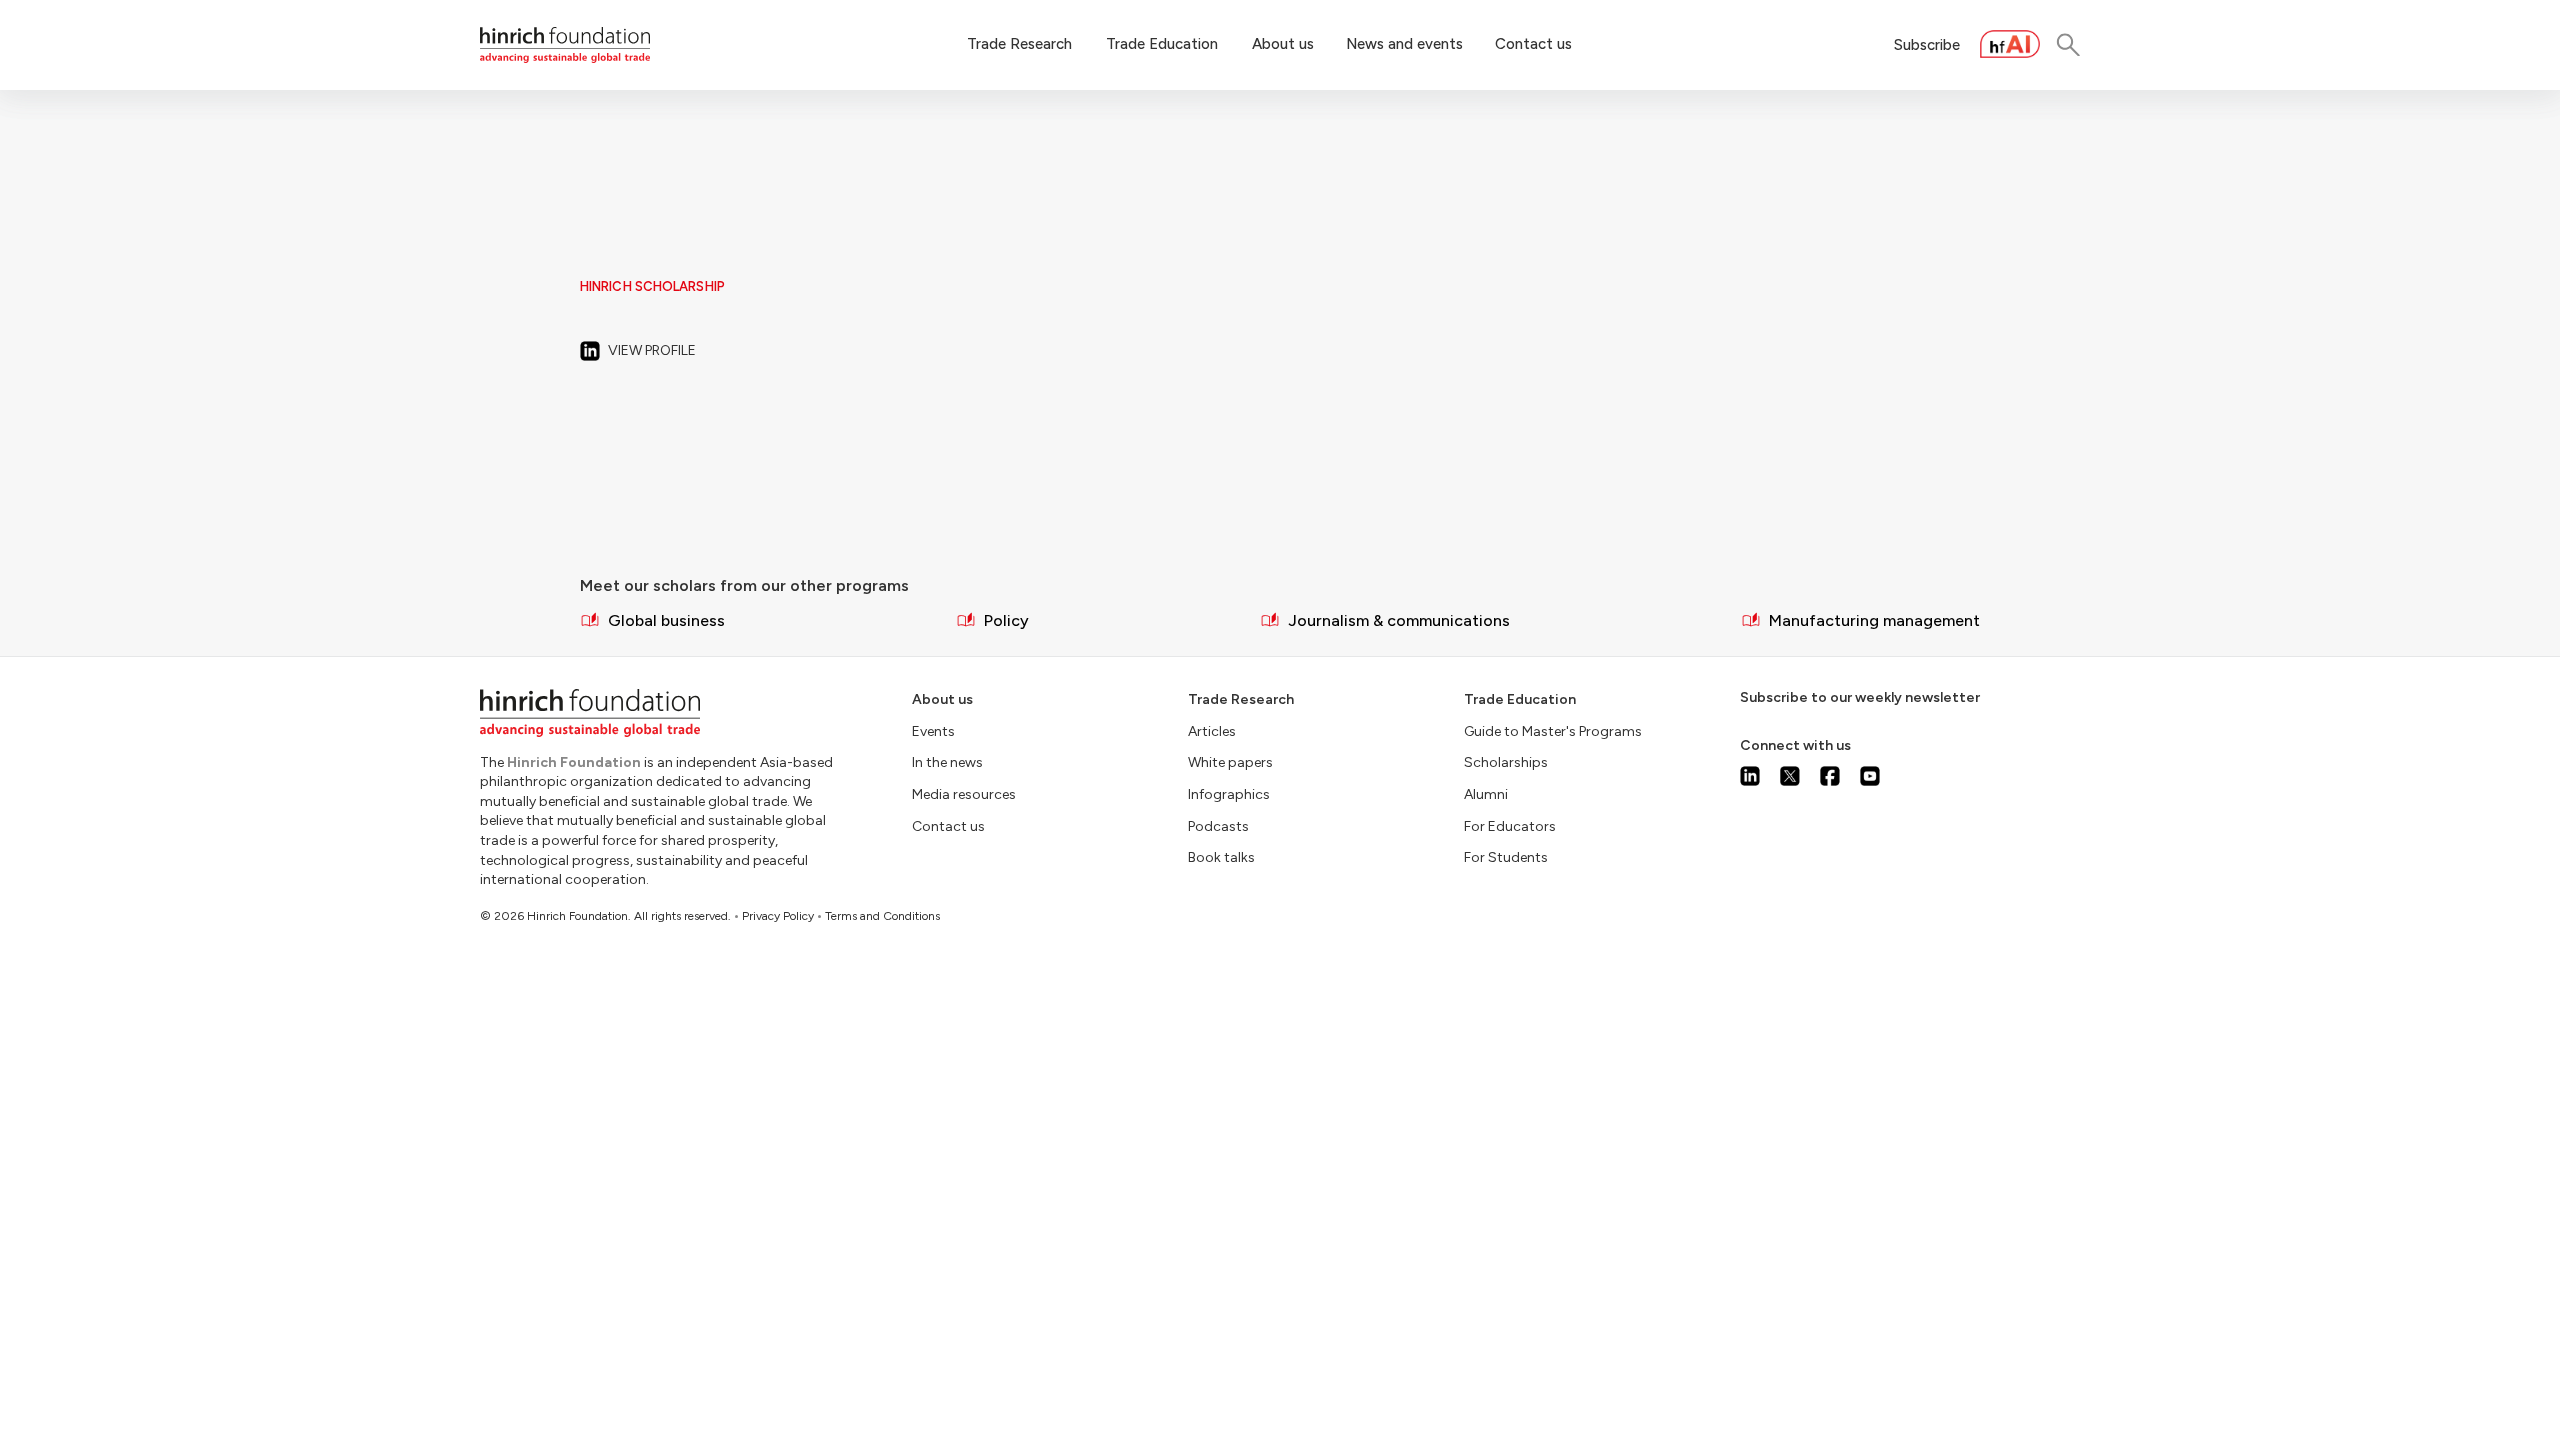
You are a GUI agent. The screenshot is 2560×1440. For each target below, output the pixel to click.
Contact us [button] (1533, 44)
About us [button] (1283, 44)
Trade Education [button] (1162, 44)
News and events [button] (1404, 44)
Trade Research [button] (1019, 44)
